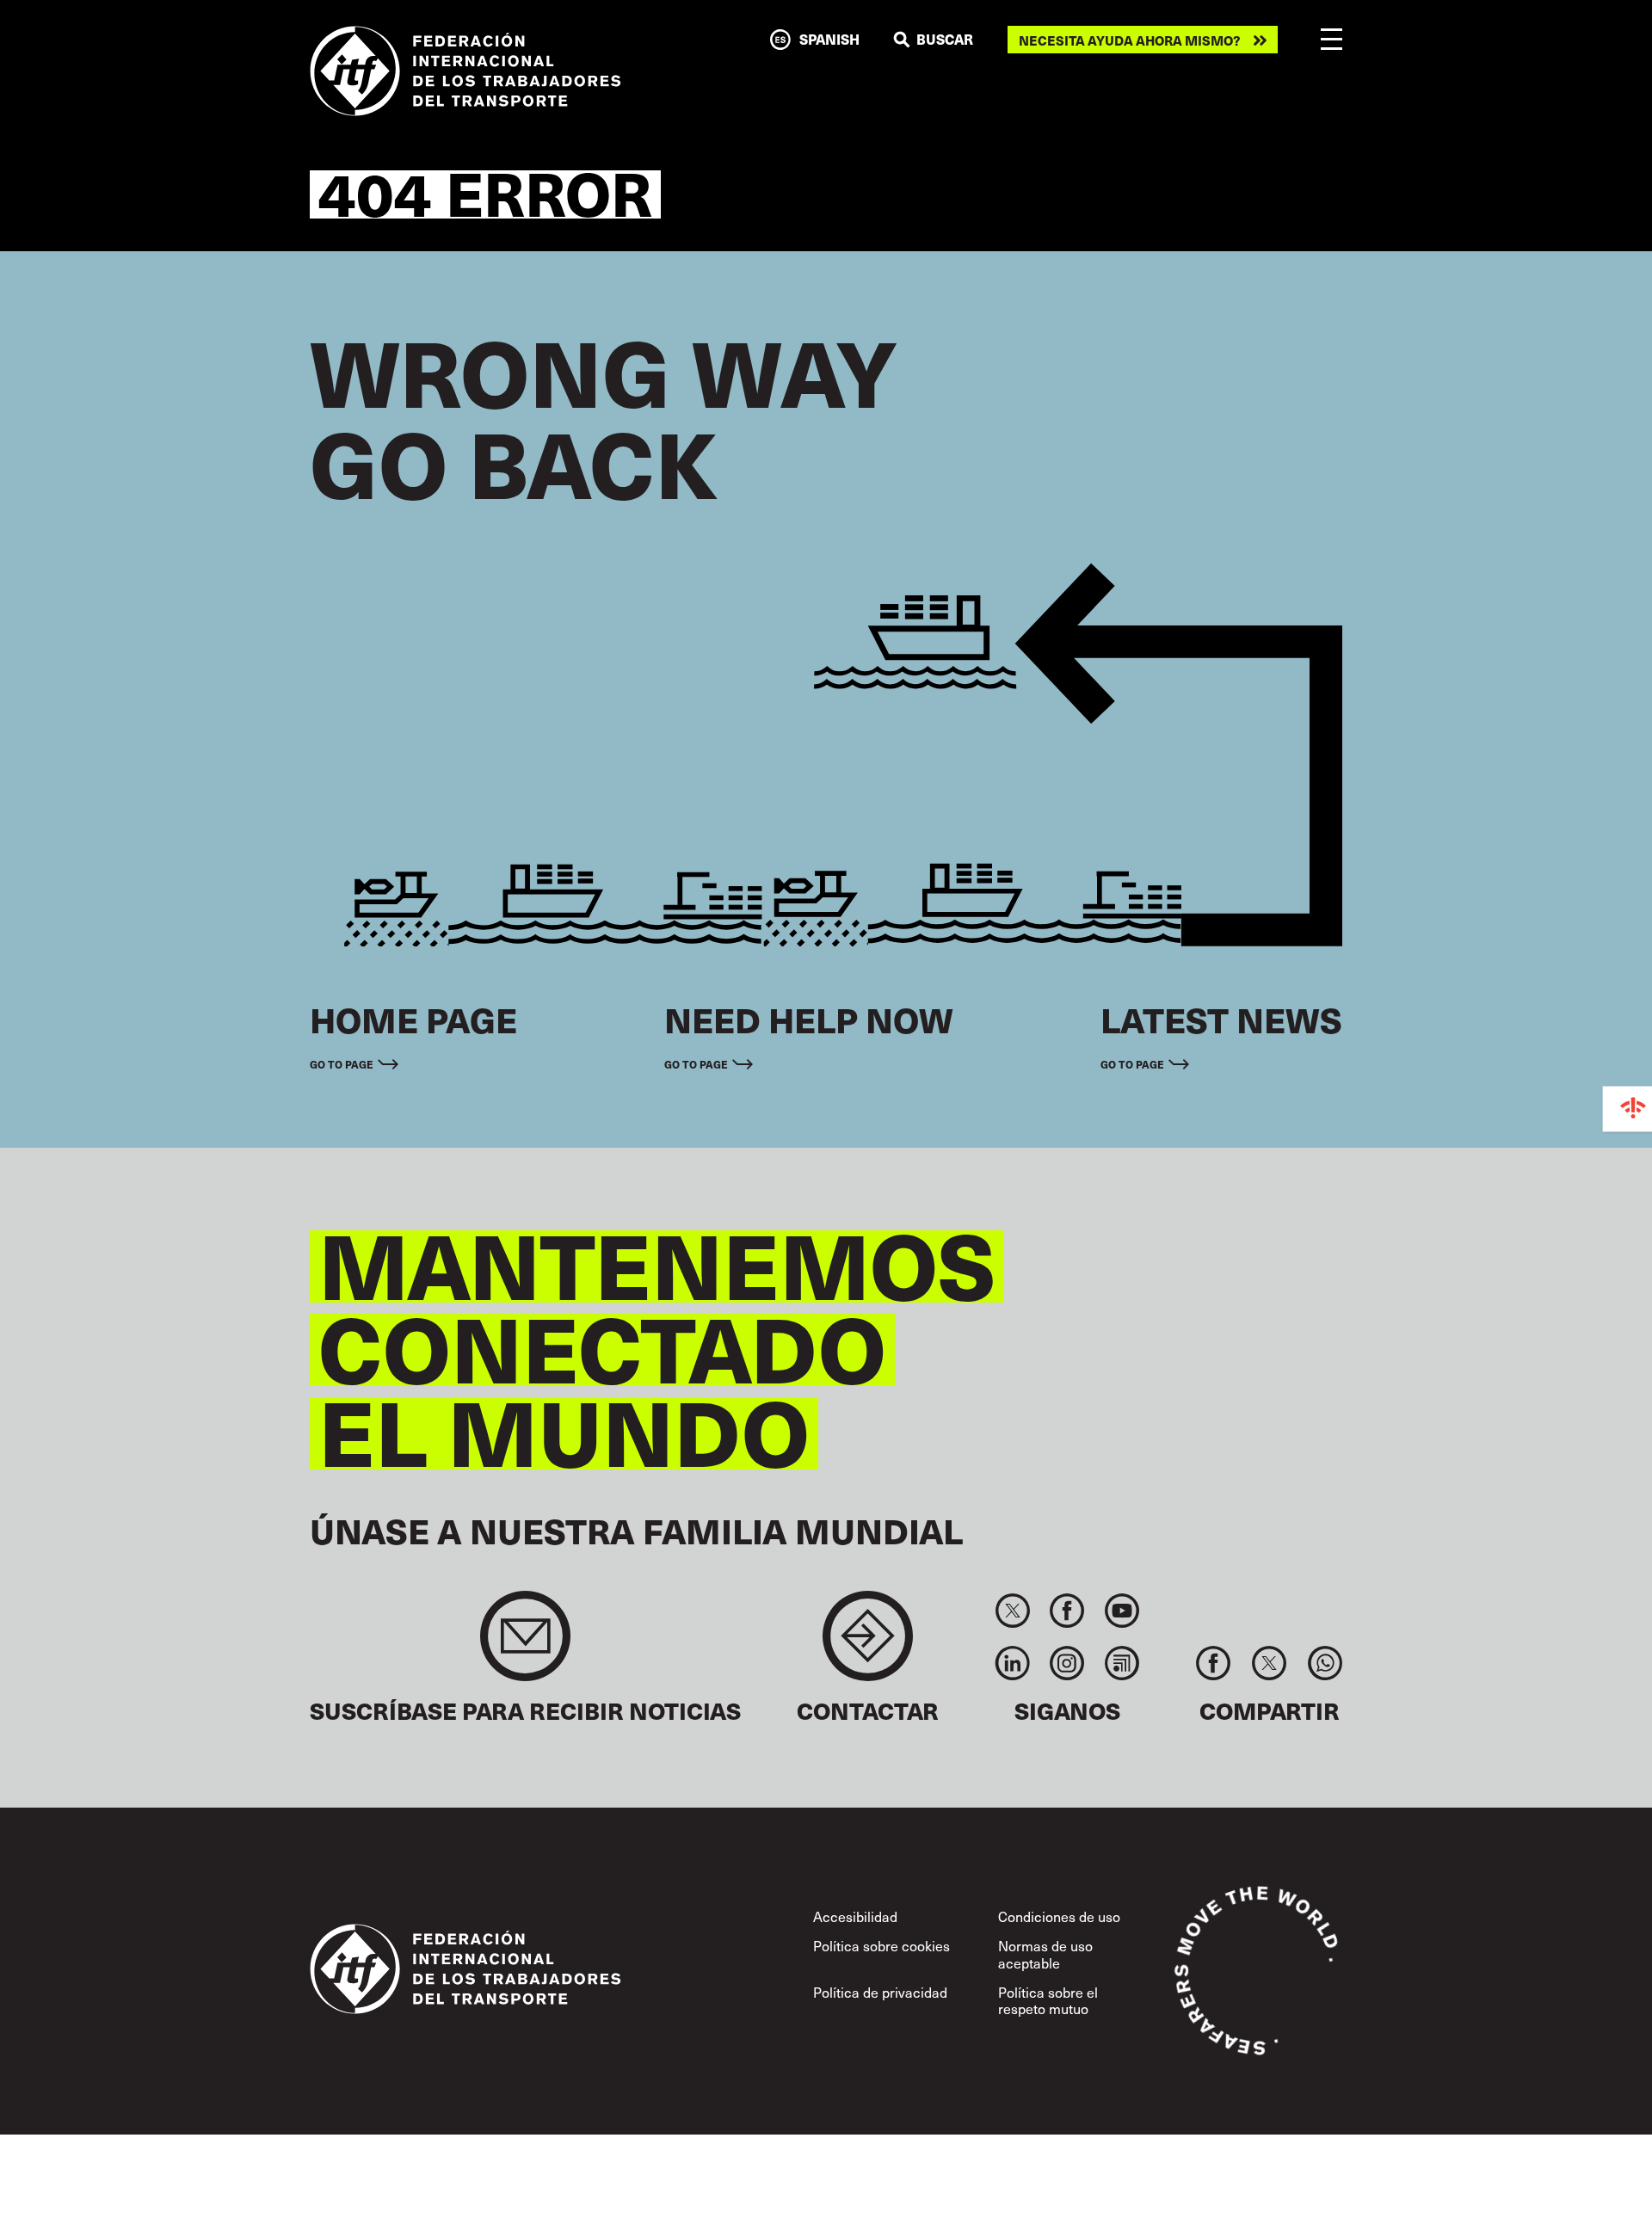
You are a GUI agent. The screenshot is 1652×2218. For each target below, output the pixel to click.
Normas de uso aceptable (1045, 1953)
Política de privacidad (880, 1992)
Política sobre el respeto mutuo (1048, 2000)
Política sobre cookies (881, 1945)
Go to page (342, 1064)
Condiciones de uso (1059, 1916)
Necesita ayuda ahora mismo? (1130, 40)
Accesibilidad (855, 1916)
